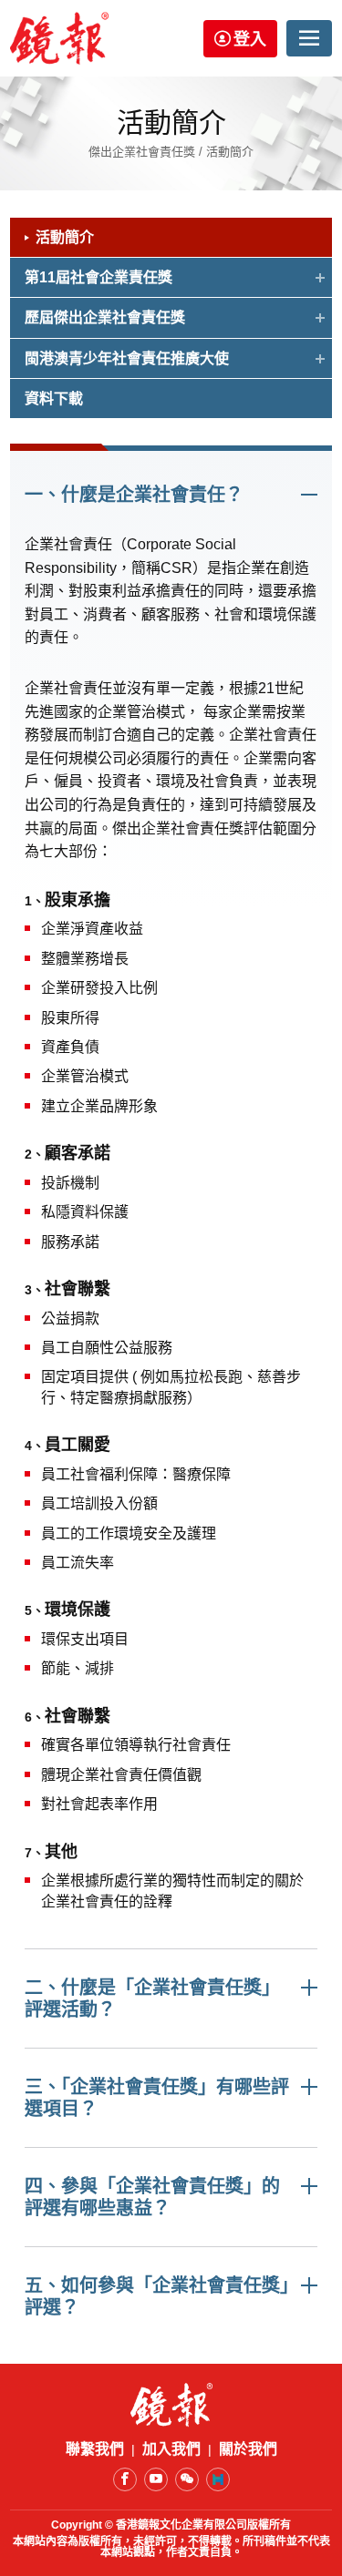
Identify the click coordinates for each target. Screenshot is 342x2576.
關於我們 (248, 2449)
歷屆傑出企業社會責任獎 (105, 317)
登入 (250, 39)
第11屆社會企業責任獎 (98, 277)
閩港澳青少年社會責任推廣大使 (127, 358)
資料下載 (54, 399)
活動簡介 (65, 237)
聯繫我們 (95, 2449)
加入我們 (171, 2449)
